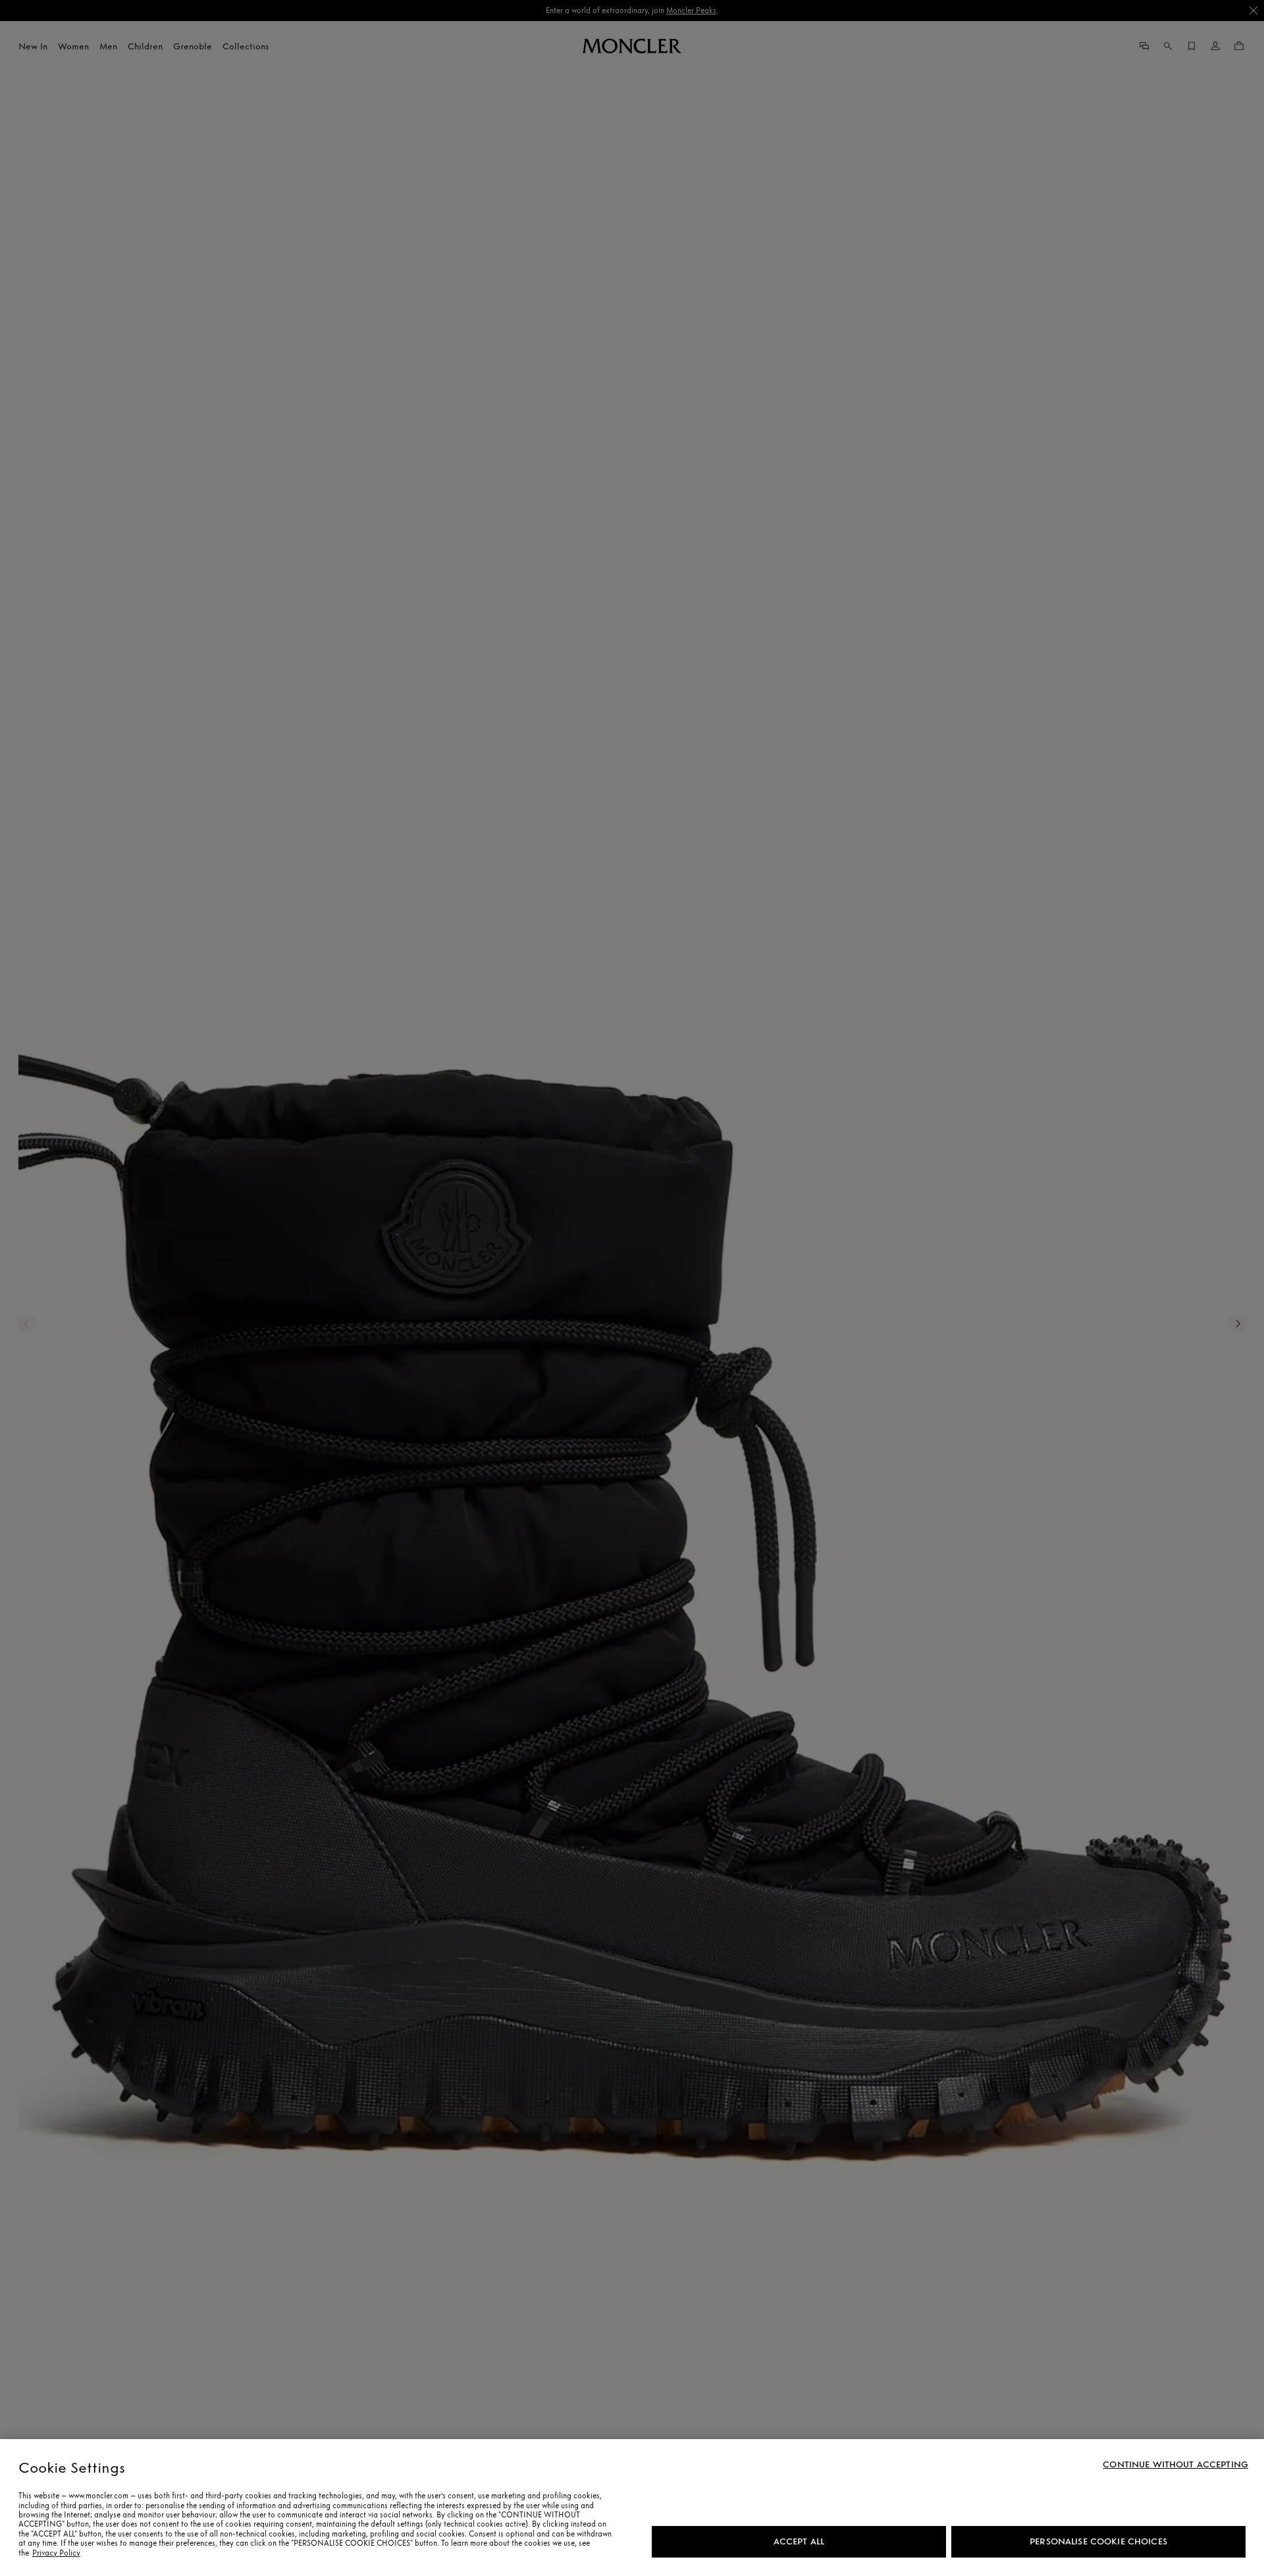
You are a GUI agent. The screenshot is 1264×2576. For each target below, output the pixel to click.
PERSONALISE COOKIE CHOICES (1098, 2541)
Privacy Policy (56, 2553)
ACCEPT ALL (799, 2541)
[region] (632, 2508)
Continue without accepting (1175, 2465)
